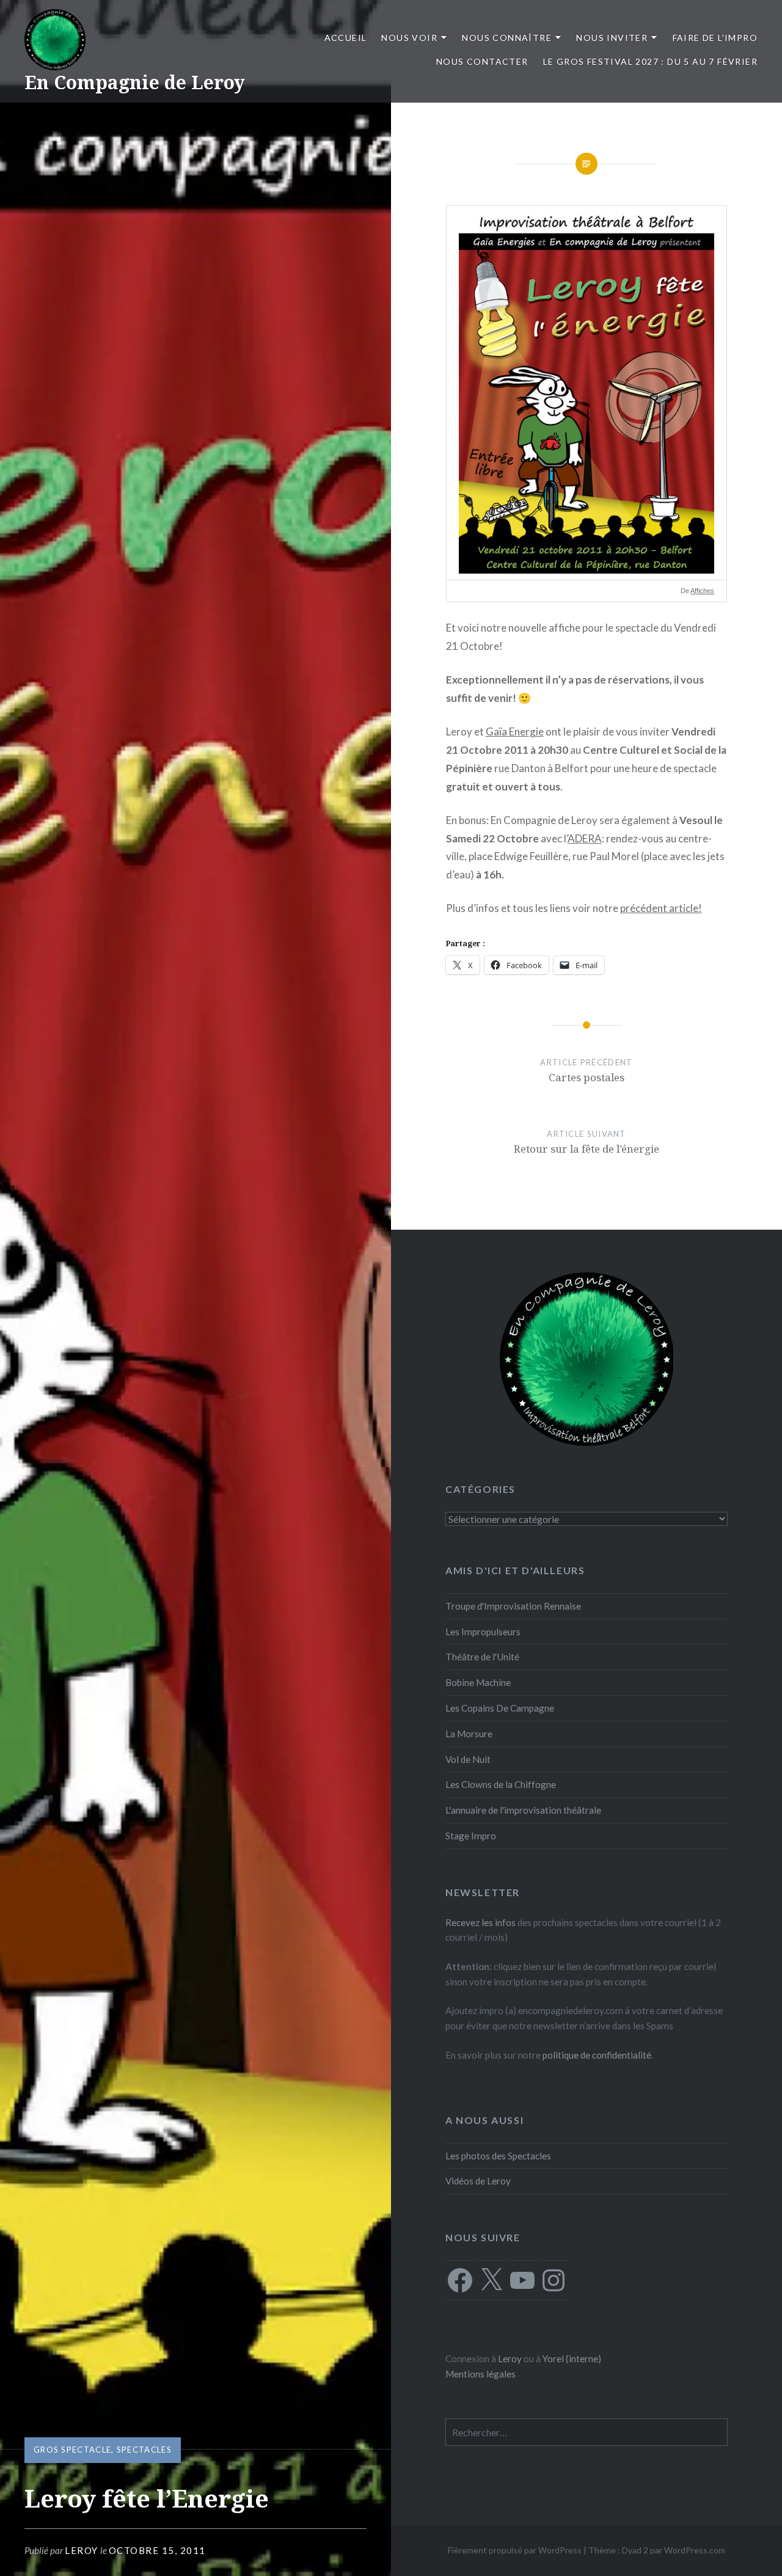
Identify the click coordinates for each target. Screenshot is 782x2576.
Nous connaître (507, 38)
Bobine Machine (478, 1682)
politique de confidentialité (597, 2055)
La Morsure (469, 1734)
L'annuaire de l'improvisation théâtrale (523, 1810)
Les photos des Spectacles (498, 2156)
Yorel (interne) (572, 2359)
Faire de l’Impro (715, 38)
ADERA (585, 838)
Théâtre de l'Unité (482, 1657)
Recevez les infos (481, 1922)
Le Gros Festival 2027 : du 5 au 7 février (650, 61)
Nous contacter (482, 61)
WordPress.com (695, 2550)
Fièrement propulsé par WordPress (515, 2550)
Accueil (346, 38)
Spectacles (144, 2450)
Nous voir (409, 38)
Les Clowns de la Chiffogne (501, 1784)
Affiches (702, 591)
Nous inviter (612, 38)
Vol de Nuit (468, 1759)
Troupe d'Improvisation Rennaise (513, 1606)
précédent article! (661, 908)
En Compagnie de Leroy (135, 82)
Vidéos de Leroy (478, 2181)
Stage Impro (471, 1836)
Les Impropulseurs (483, 1632)
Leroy (82, 2550)
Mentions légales (481, 2374)
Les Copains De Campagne (500, 1708)
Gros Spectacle (72, 2450)
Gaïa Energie (515, 732)
